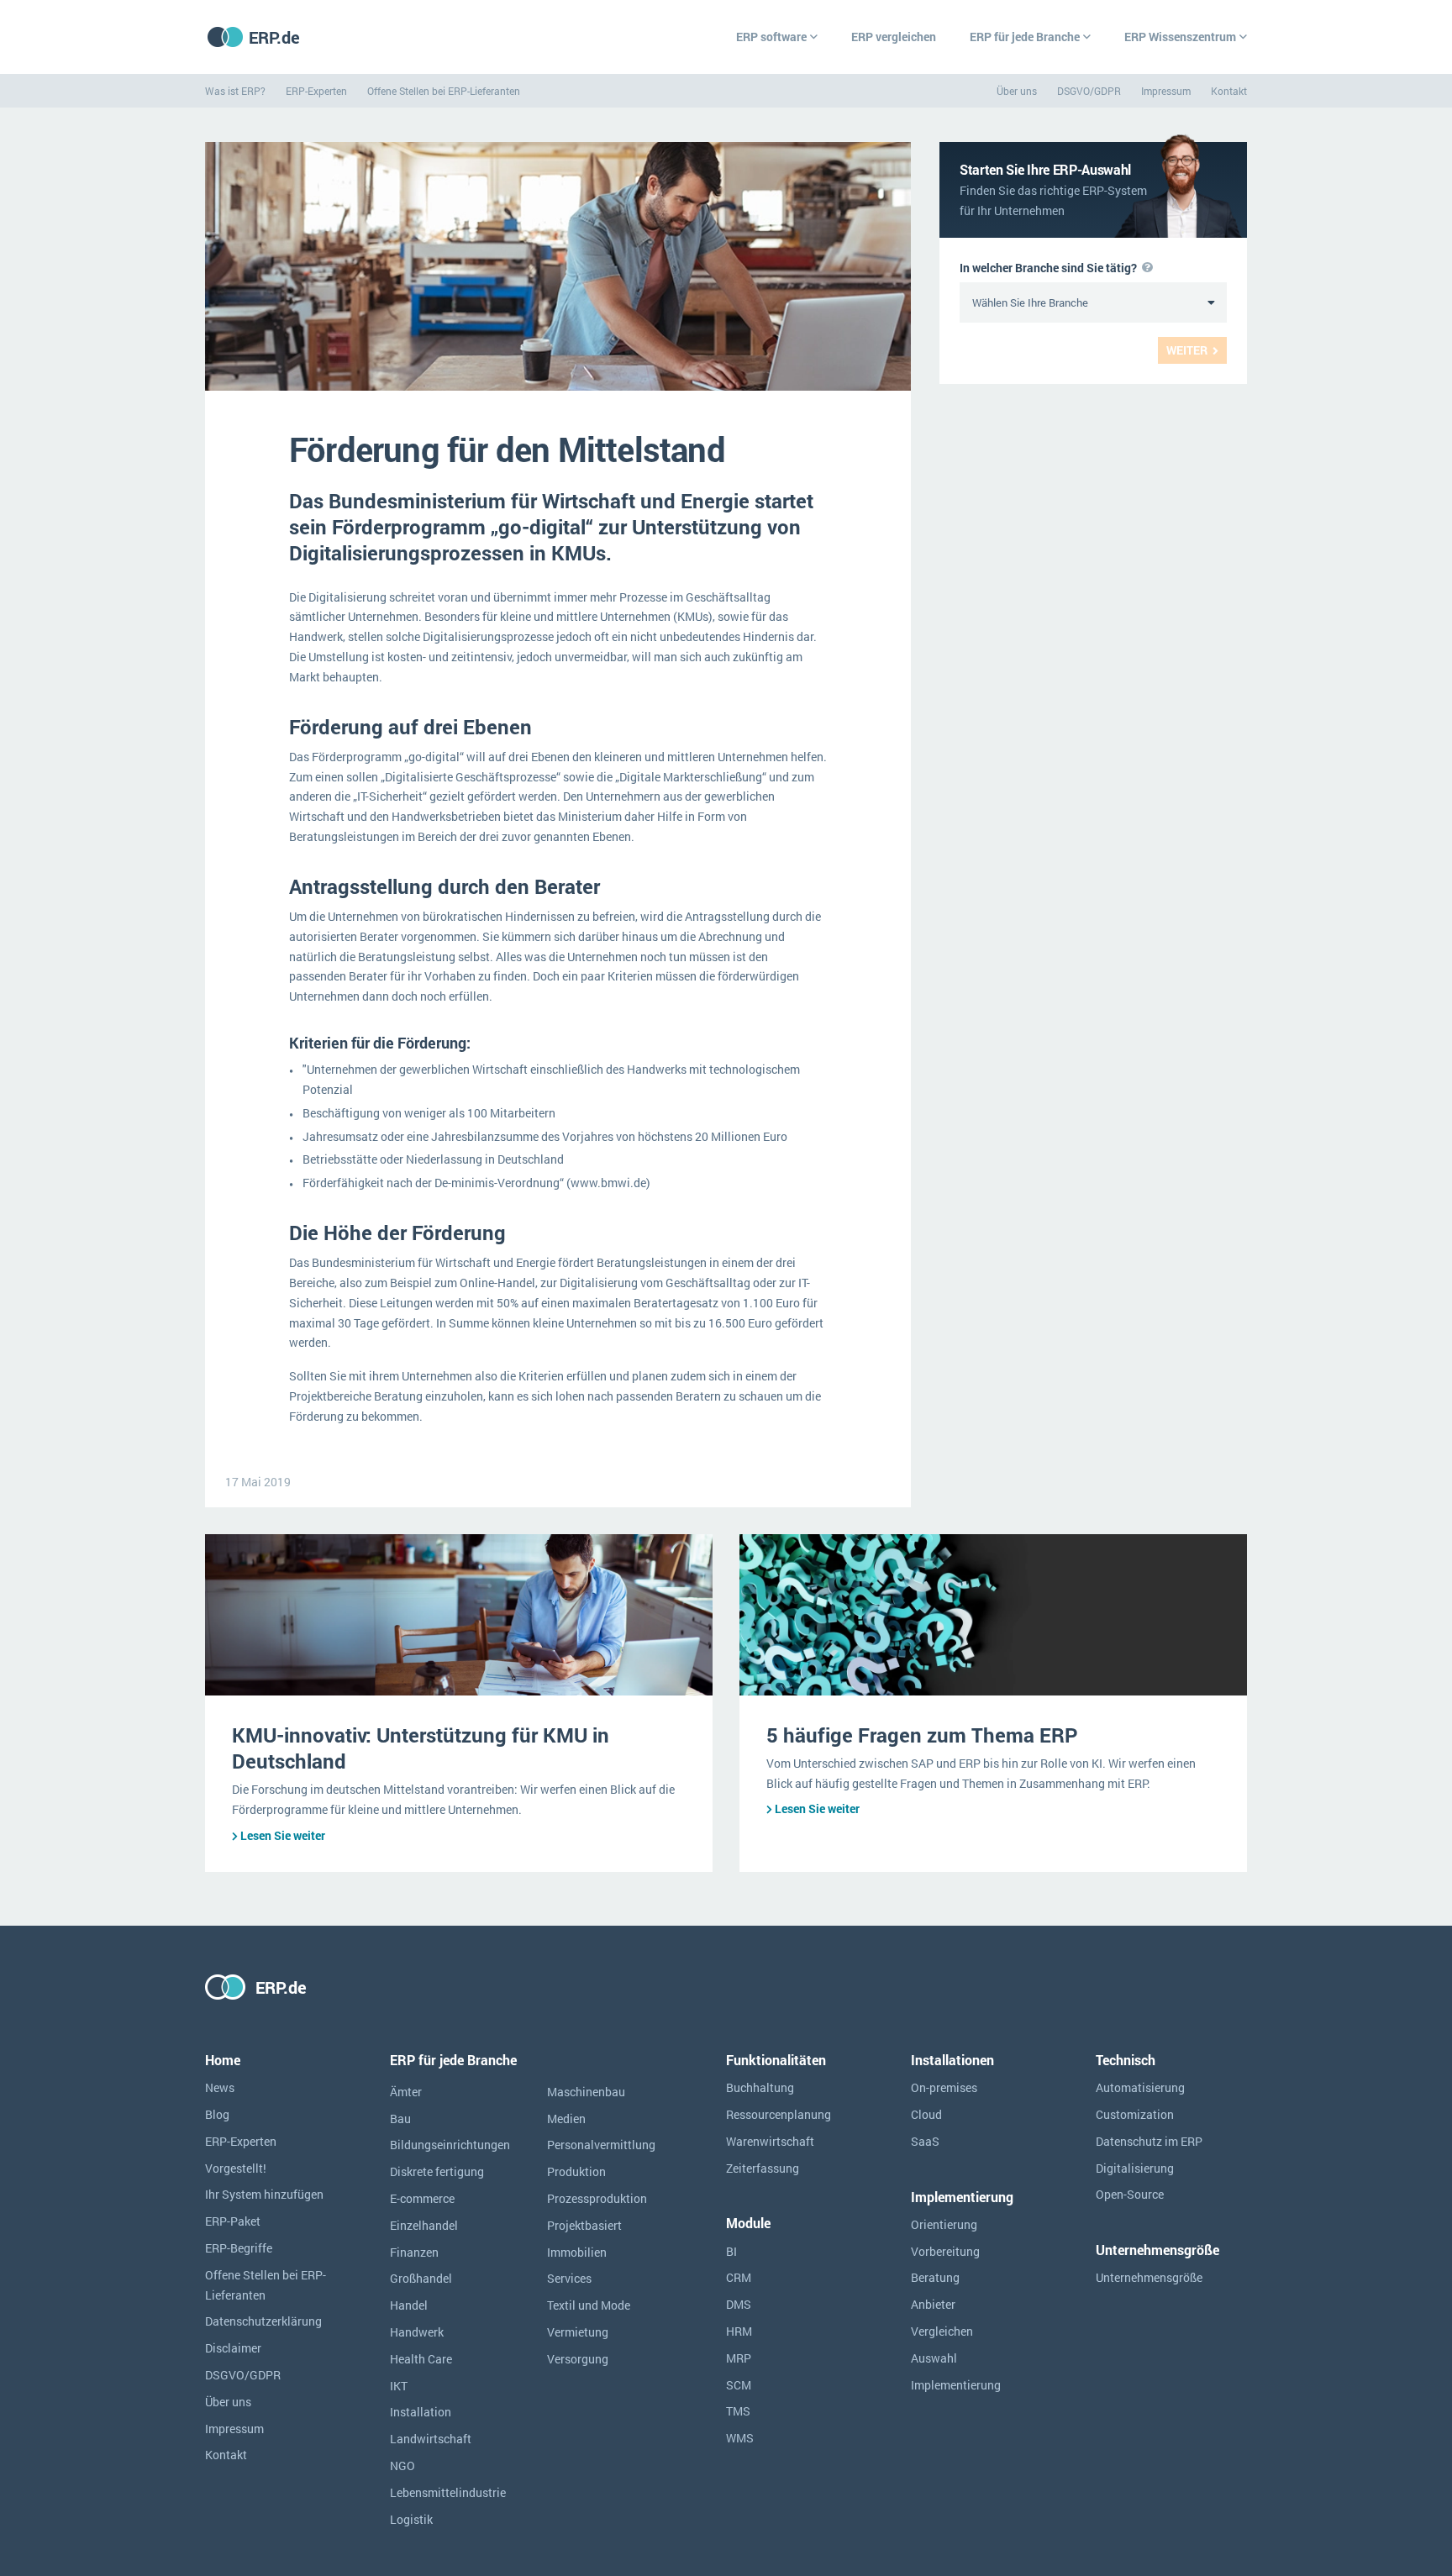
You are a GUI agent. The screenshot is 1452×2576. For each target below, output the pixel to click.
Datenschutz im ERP (1149, 2141)
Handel (409, 2305)
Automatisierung (1140, 2087)
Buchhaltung (760, 2087)
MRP (739, 2358)
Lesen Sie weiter (283, 1835)
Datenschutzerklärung (263, 2321)
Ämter (406, 2092)
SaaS (925, 2141)
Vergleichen (942, 2331)
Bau (400, 2119)
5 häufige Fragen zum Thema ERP (922, 1735)
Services (569, 2278)
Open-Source (1130, 2194)
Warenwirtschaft (770, 2141)
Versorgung (578, 2359)
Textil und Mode (589, 2305)
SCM (739, 2385)
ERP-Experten (316, 91)
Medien (566, 2119)
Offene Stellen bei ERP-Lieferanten (444, 91)
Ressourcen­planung (779, 2114)
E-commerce (422, 2198)
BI (731, 2251)
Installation (421, 2412)
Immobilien (577, 2252)
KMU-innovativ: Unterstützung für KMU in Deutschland (421, 1748)
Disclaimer (233, 2348)
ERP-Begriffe (239, 2248)
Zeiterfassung (763, 2168)
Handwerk (417, 2332)
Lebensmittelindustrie (448, 2492)
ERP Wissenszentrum (1180, 37)
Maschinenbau (586, 2092)
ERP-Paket (233, 2221)
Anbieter (933, 2304)
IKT (399, 2386)
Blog (217, 2114)
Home (223, 2060)
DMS (739, 2304)
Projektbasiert (584, 2225)
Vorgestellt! (236, 2168)
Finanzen (414, 2252)
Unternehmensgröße (1149, 2277)
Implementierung (956, 2385)
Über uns (1017, 91)
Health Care (421, 2359)
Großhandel (421, 2278)
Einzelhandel (424, 2225)
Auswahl (934, 2358)
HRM (739, 2331)
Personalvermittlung (601, 2145)
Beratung (935, 2277)
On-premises (944, 2087)
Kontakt (1229, 91)
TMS (738, 2411)
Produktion (576, 2171)
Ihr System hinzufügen (264, 2194)
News (220, 2087)
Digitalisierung (1135, 2168)
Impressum (1166, 91)
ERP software (771, 37)
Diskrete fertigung (437, 2171)
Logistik (411, 2519)
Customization (1135, 2114)
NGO (402, 2466)
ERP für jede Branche (1025, 37)
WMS (740, 2438)
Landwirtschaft (431, 2439)
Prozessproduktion (597, 2198)
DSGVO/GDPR (1089, 91)
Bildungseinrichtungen (450, 2145)
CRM (739, 2277)
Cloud (926, 2114)
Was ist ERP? (235, 91)
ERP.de (274, 37)
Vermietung (578, 2332)
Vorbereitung (945, 2251)
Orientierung (944, 2224)
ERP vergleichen (894, 37)
